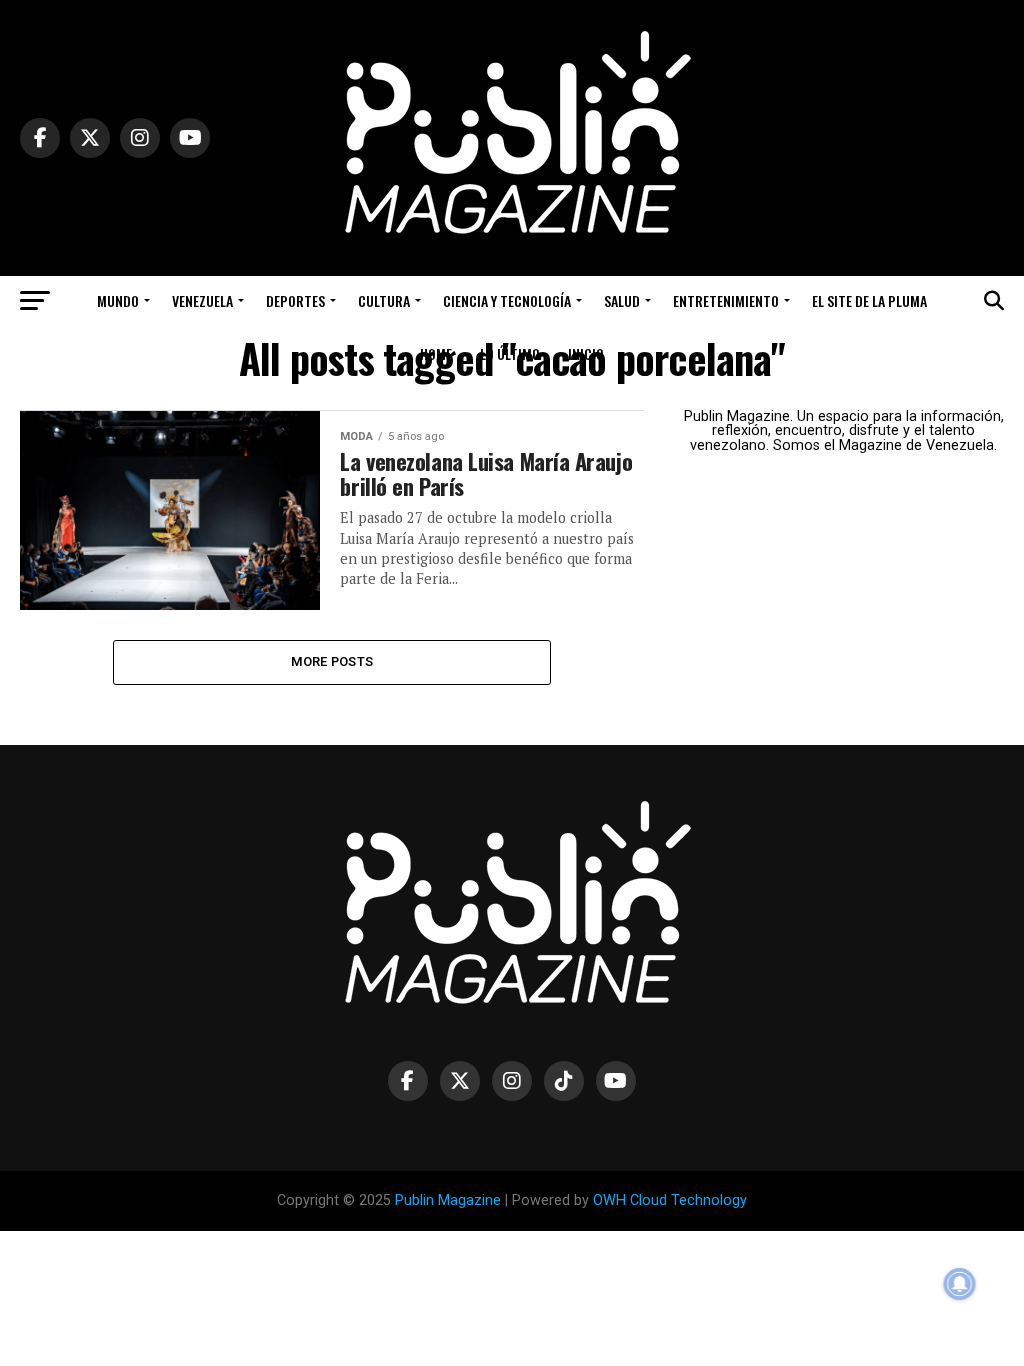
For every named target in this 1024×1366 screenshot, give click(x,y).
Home (436, 353)
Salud (622, 300)
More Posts (332, 661)
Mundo (118, 300)
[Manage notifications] (960, 1284)
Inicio (586, 353)
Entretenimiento (726, 300)
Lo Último (510, 353)
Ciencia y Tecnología (507, 300)
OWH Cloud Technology (670, 1200)
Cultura (384, 300)
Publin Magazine (448, 1200)
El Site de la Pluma (869, 300)
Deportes (295, 300)
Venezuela (202, 300)
